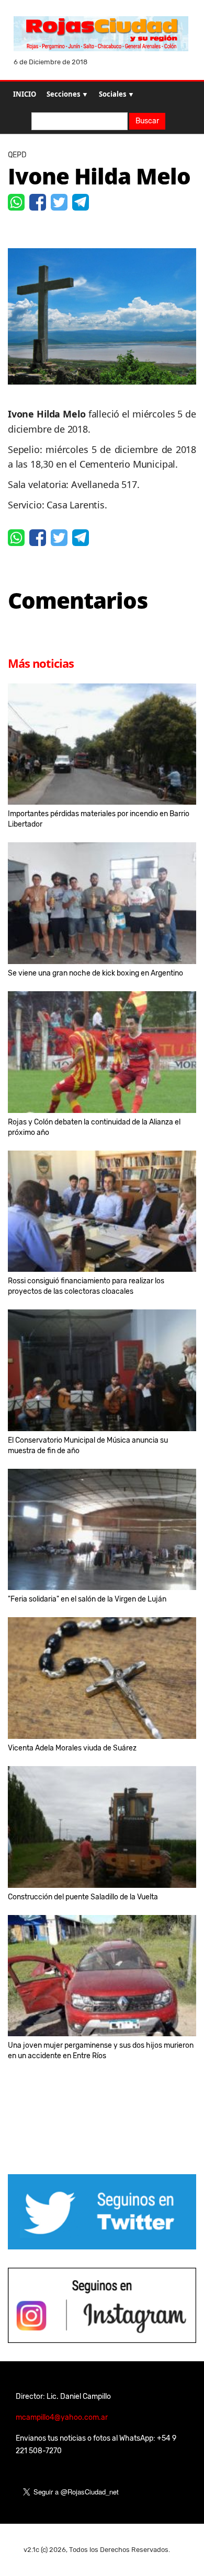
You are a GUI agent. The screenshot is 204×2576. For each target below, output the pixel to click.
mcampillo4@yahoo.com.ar (62, 2417)
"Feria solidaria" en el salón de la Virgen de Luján (87, 1599)
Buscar (147, 121)
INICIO (25, 94)
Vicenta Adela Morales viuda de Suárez (72, 1748)
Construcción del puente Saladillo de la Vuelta (83, 1897)
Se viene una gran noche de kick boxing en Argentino (95, 973)
